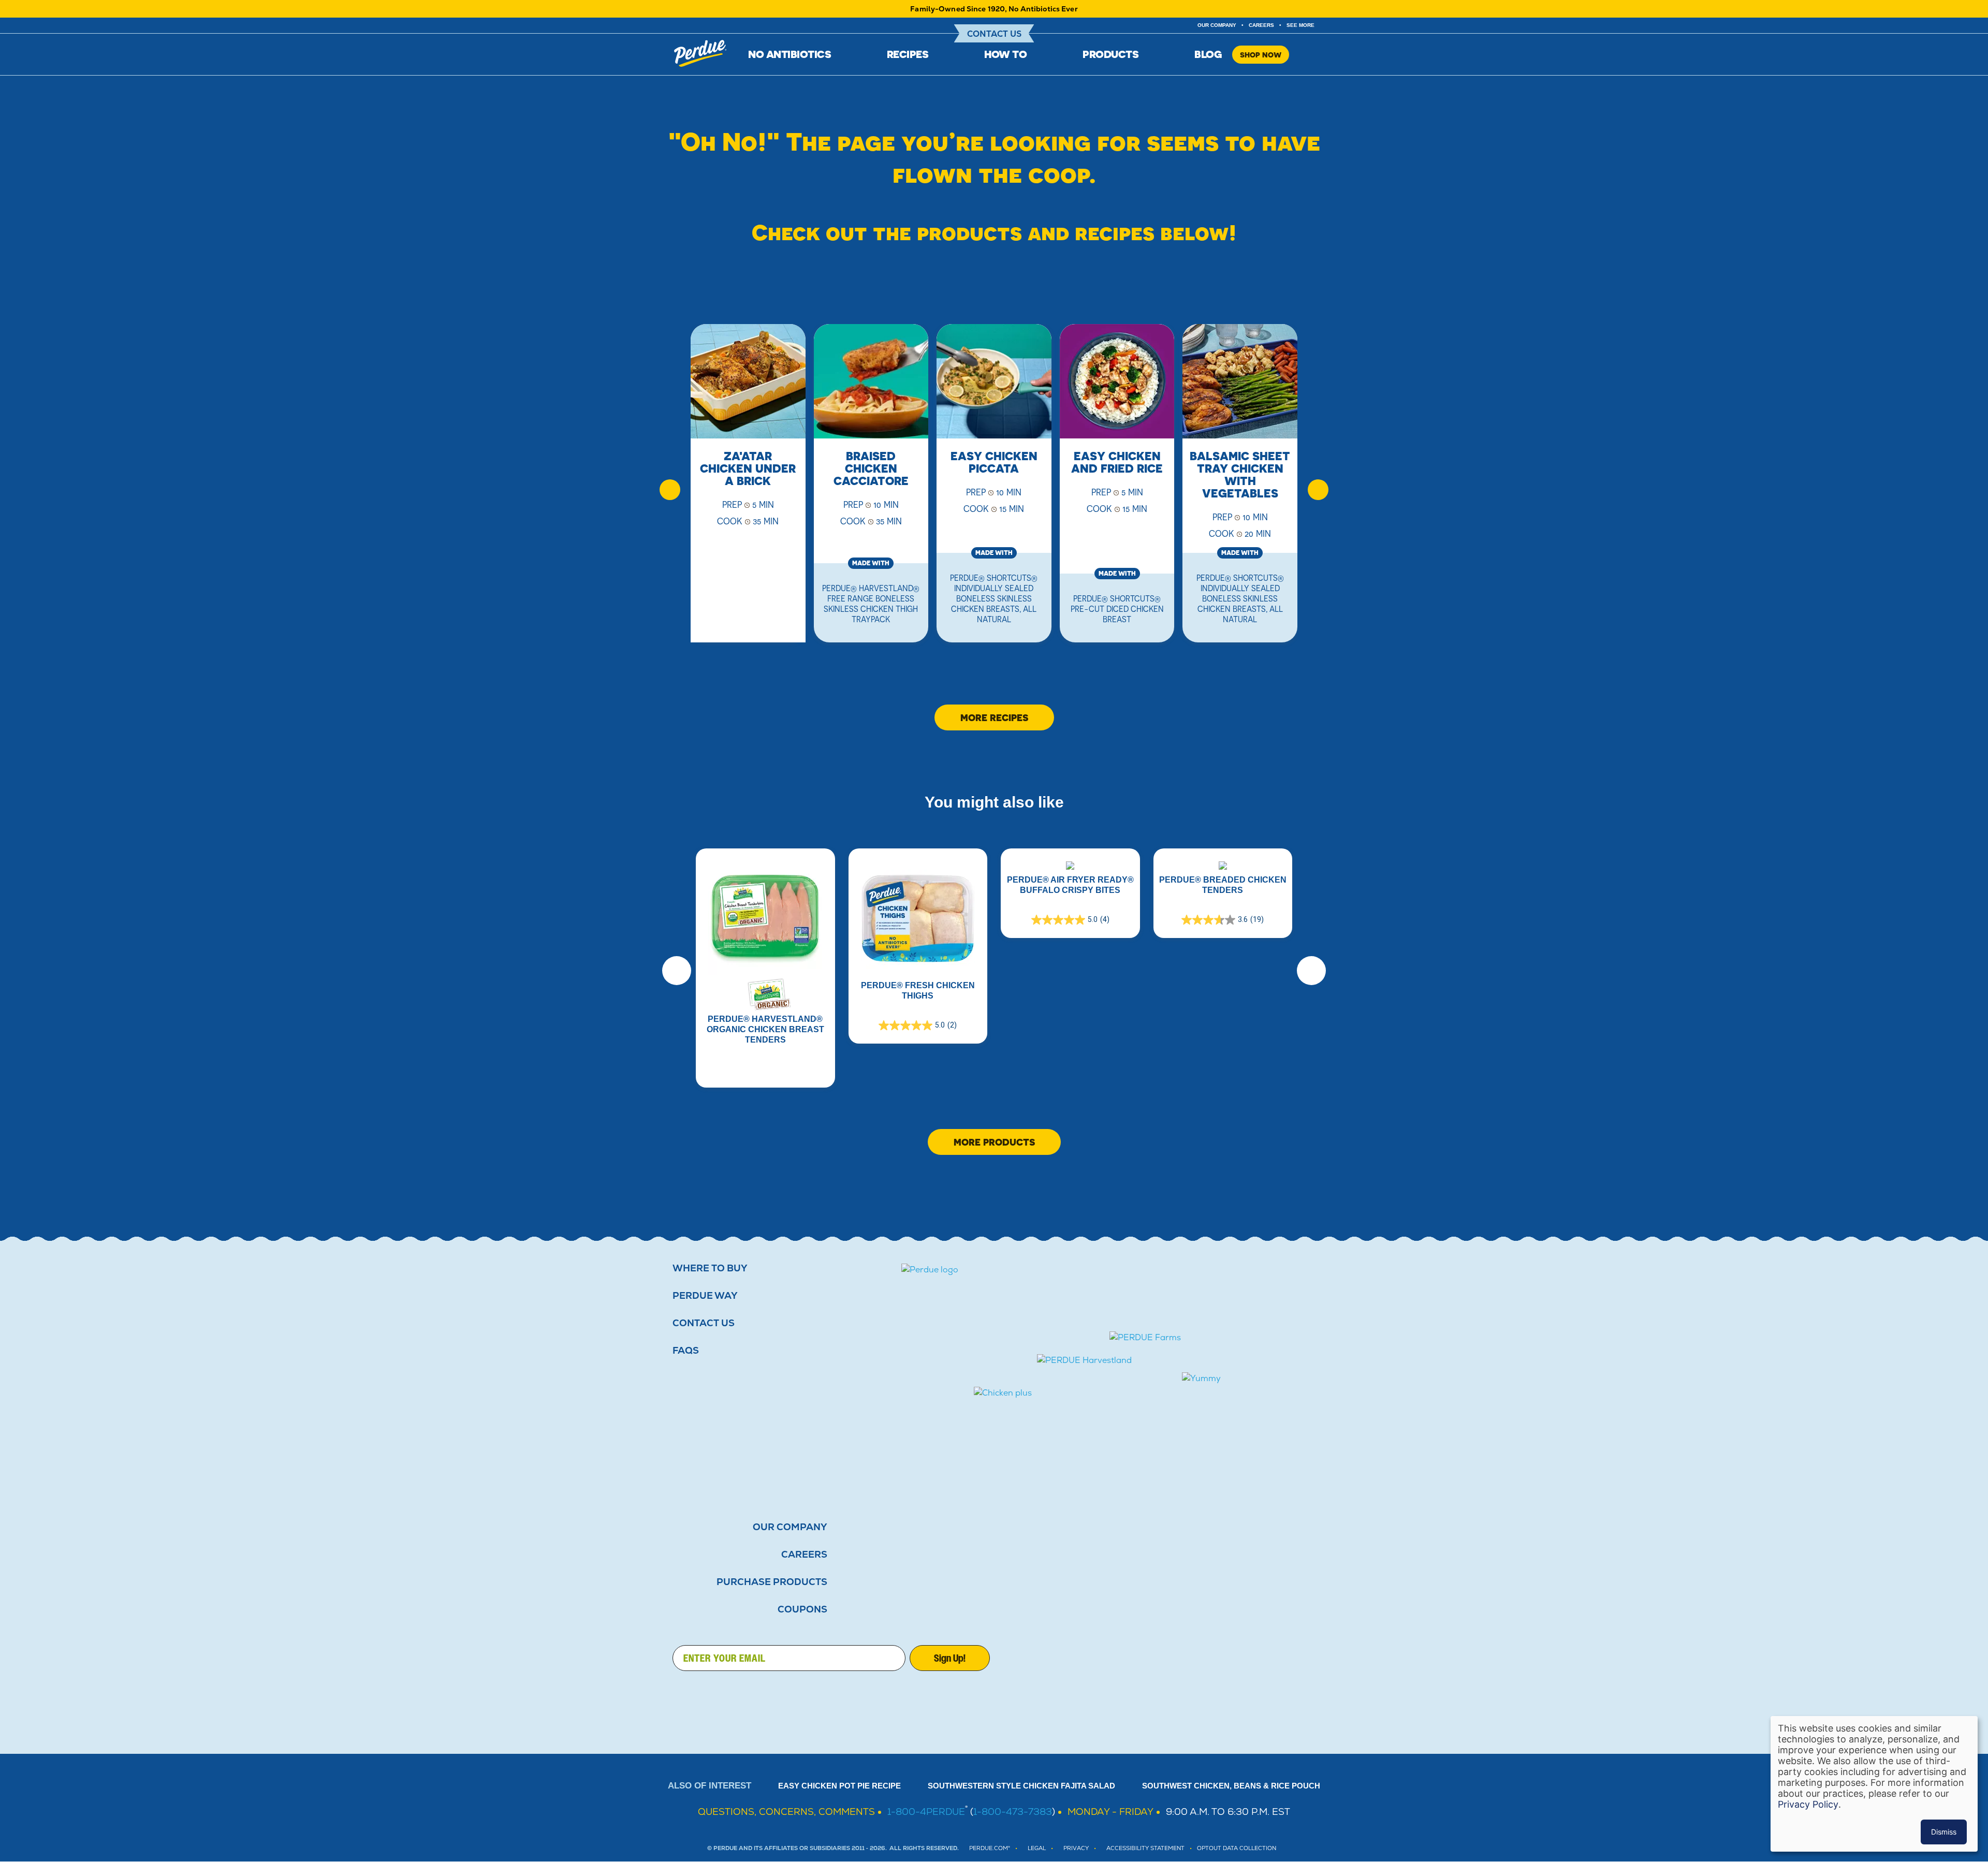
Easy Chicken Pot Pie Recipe (839, 1786)
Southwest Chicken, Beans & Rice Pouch (1231, 1786)
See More (1300, 25)
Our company (1217, 25)
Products (1110, 54)
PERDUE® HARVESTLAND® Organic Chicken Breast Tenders (765, 1029)
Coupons (802, 1609)
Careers (1261, 25)
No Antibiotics (790, 54)
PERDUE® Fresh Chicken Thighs (918, 991)
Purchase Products (772, 1582)
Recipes (908, 54)
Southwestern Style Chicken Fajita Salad (1021, 1786)
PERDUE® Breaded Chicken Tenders (1223, 885)
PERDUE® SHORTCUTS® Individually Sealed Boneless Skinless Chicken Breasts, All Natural (994, 598)
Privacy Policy (1808, 1804)
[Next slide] (1318, 490)
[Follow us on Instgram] (1271, 1658)
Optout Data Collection (1237, 1848)
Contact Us (994, 34)
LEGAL (1037, 1848)
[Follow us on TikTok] (1240, 1658)
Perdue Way (705, 1296)
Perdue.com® (990, 1848)
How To (1005, 54)
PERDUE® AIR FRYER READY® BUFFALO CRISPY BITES (1070, 885)
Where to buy (710, 1268)
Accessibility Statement (1145, 1848)
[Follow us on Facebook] (1209, 1658)
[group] (748, 490)
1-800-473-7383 (1013, 1812)
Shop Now (1261, 55)
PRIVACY (1076, 1848)
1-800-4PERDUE (926, 1812)
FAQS (686, 1351)
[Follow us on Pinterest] (1303, 1658)
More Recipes (994, 717)
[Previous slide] (670, 490)
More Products (994, 1142)
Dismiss (1944, 1832)
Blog (1208, 54)
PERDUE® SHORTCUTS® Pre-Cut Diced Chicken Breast (1117, 609)
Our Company (790, 1527)
